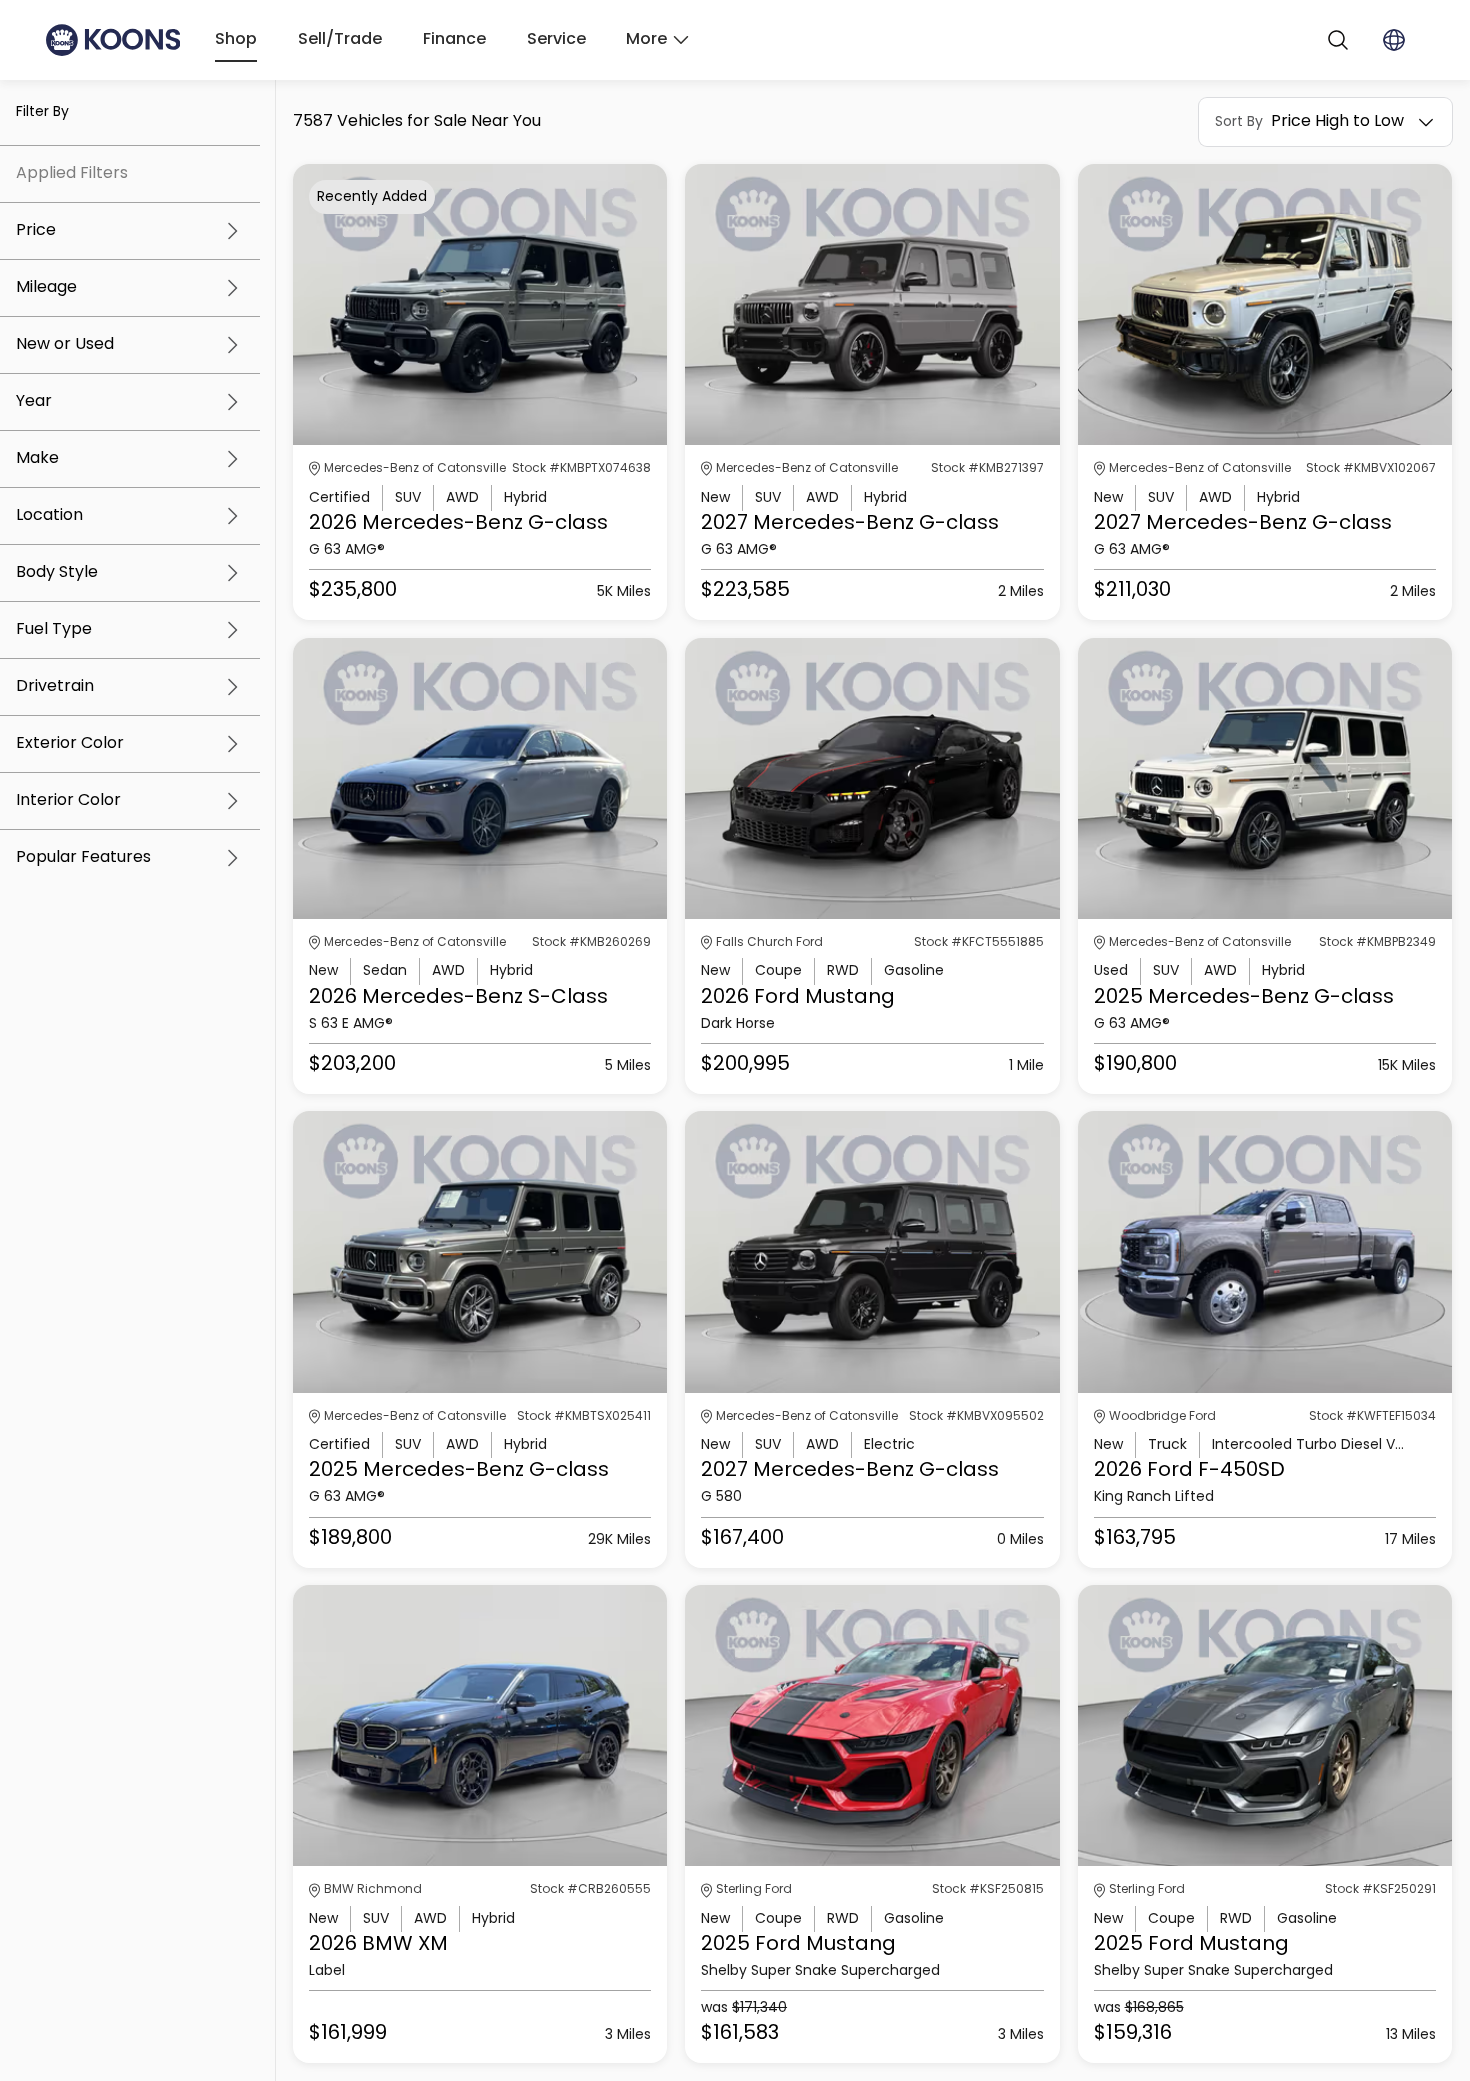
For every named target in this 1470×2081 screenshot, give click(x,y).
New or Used (65, 345)
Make (37, 459)
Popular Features (83, 858)
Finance (454, 40)
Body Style (57, 573)
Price (36, 231)
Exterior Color (70, 744)
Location (49, 516)
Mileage (46, 288)
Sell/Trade (340, 40)
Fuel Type (54, 630)
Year (34, 402)
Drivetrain (55, 687)
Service (556, 40)
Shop (236, 40)
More (646, 40)
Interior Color (68, 801)
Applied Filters (72, 174)
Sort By (1239, 122)
